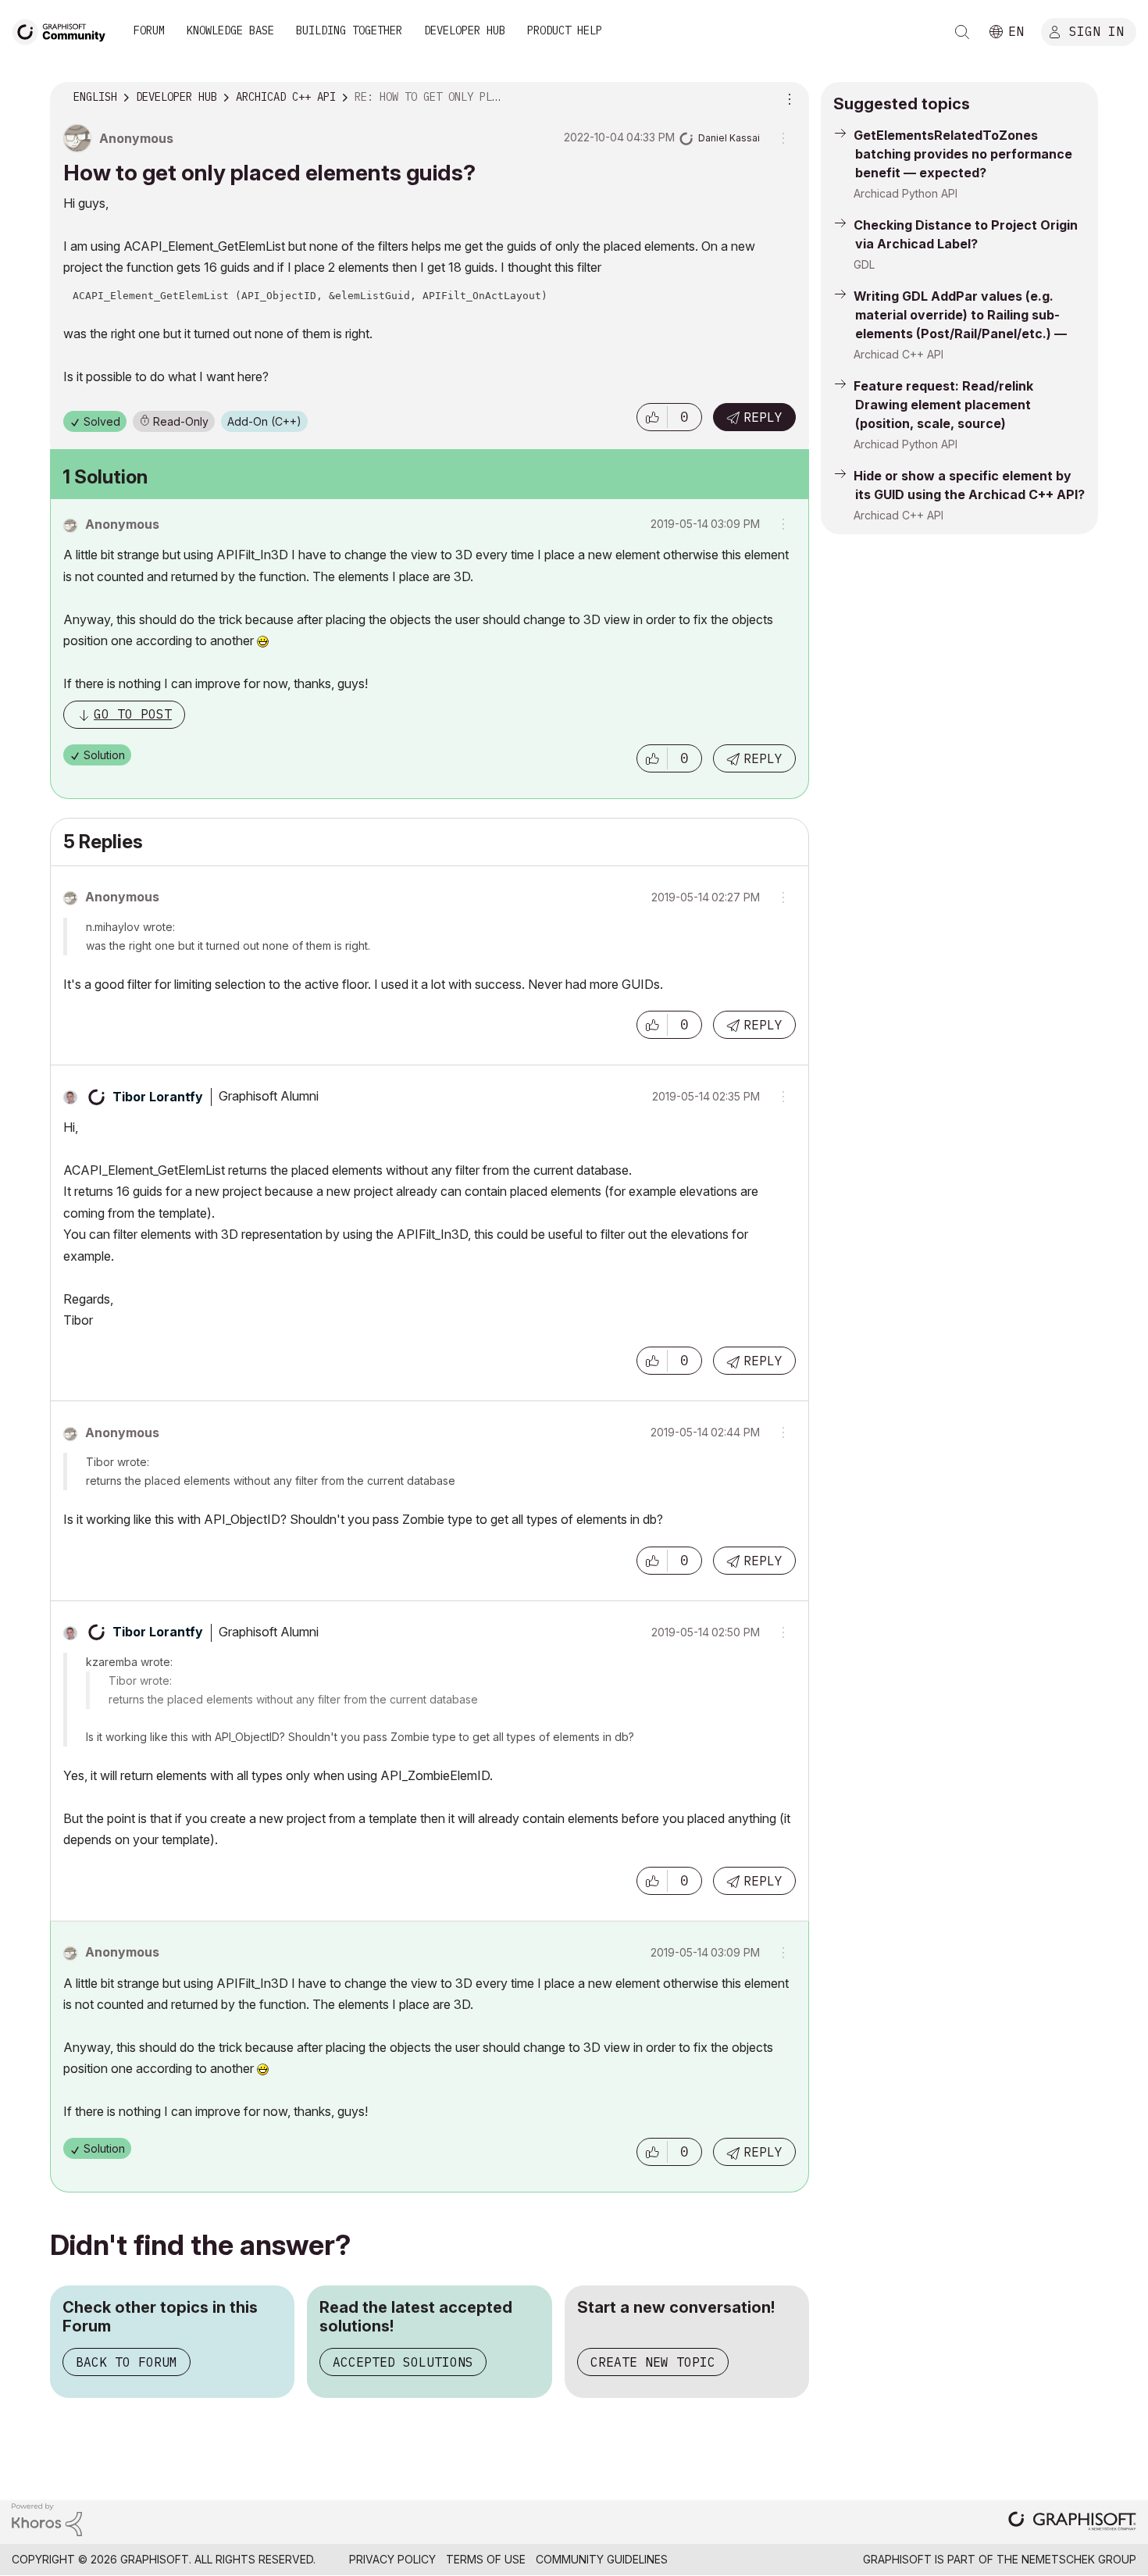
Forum (149, 30)
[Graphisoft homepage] (1072, 2522)
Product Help (565, 30)
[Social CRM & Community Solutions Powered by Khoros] (47, 2519)
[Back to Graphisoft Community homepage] (64, 30)
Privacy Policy (392, 2559)
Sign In (1096, 30)
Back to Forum (127, 2362)
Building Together (349, 30)
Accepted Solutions (403, 2362)
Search (962, 32)
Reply (763, 417)
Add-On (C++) (264, 421)
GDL (864, 264)
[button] (652, 417)
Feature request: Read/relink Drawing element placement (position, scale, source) (943, 405)
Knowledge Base (230, 30)
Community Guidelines (602, 2559)
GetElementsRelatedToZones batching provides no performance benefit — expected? (963, 154)
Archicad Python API (906, 193)
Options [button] (787, 98)
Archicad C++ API (898, 354)
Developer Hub (465, 30)
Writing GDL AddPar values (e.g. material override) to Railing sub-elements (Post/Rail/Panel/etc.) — (960, 315)
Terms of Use (486, 2559)
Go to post (133, 714)
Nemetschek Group (1079, 2559)
